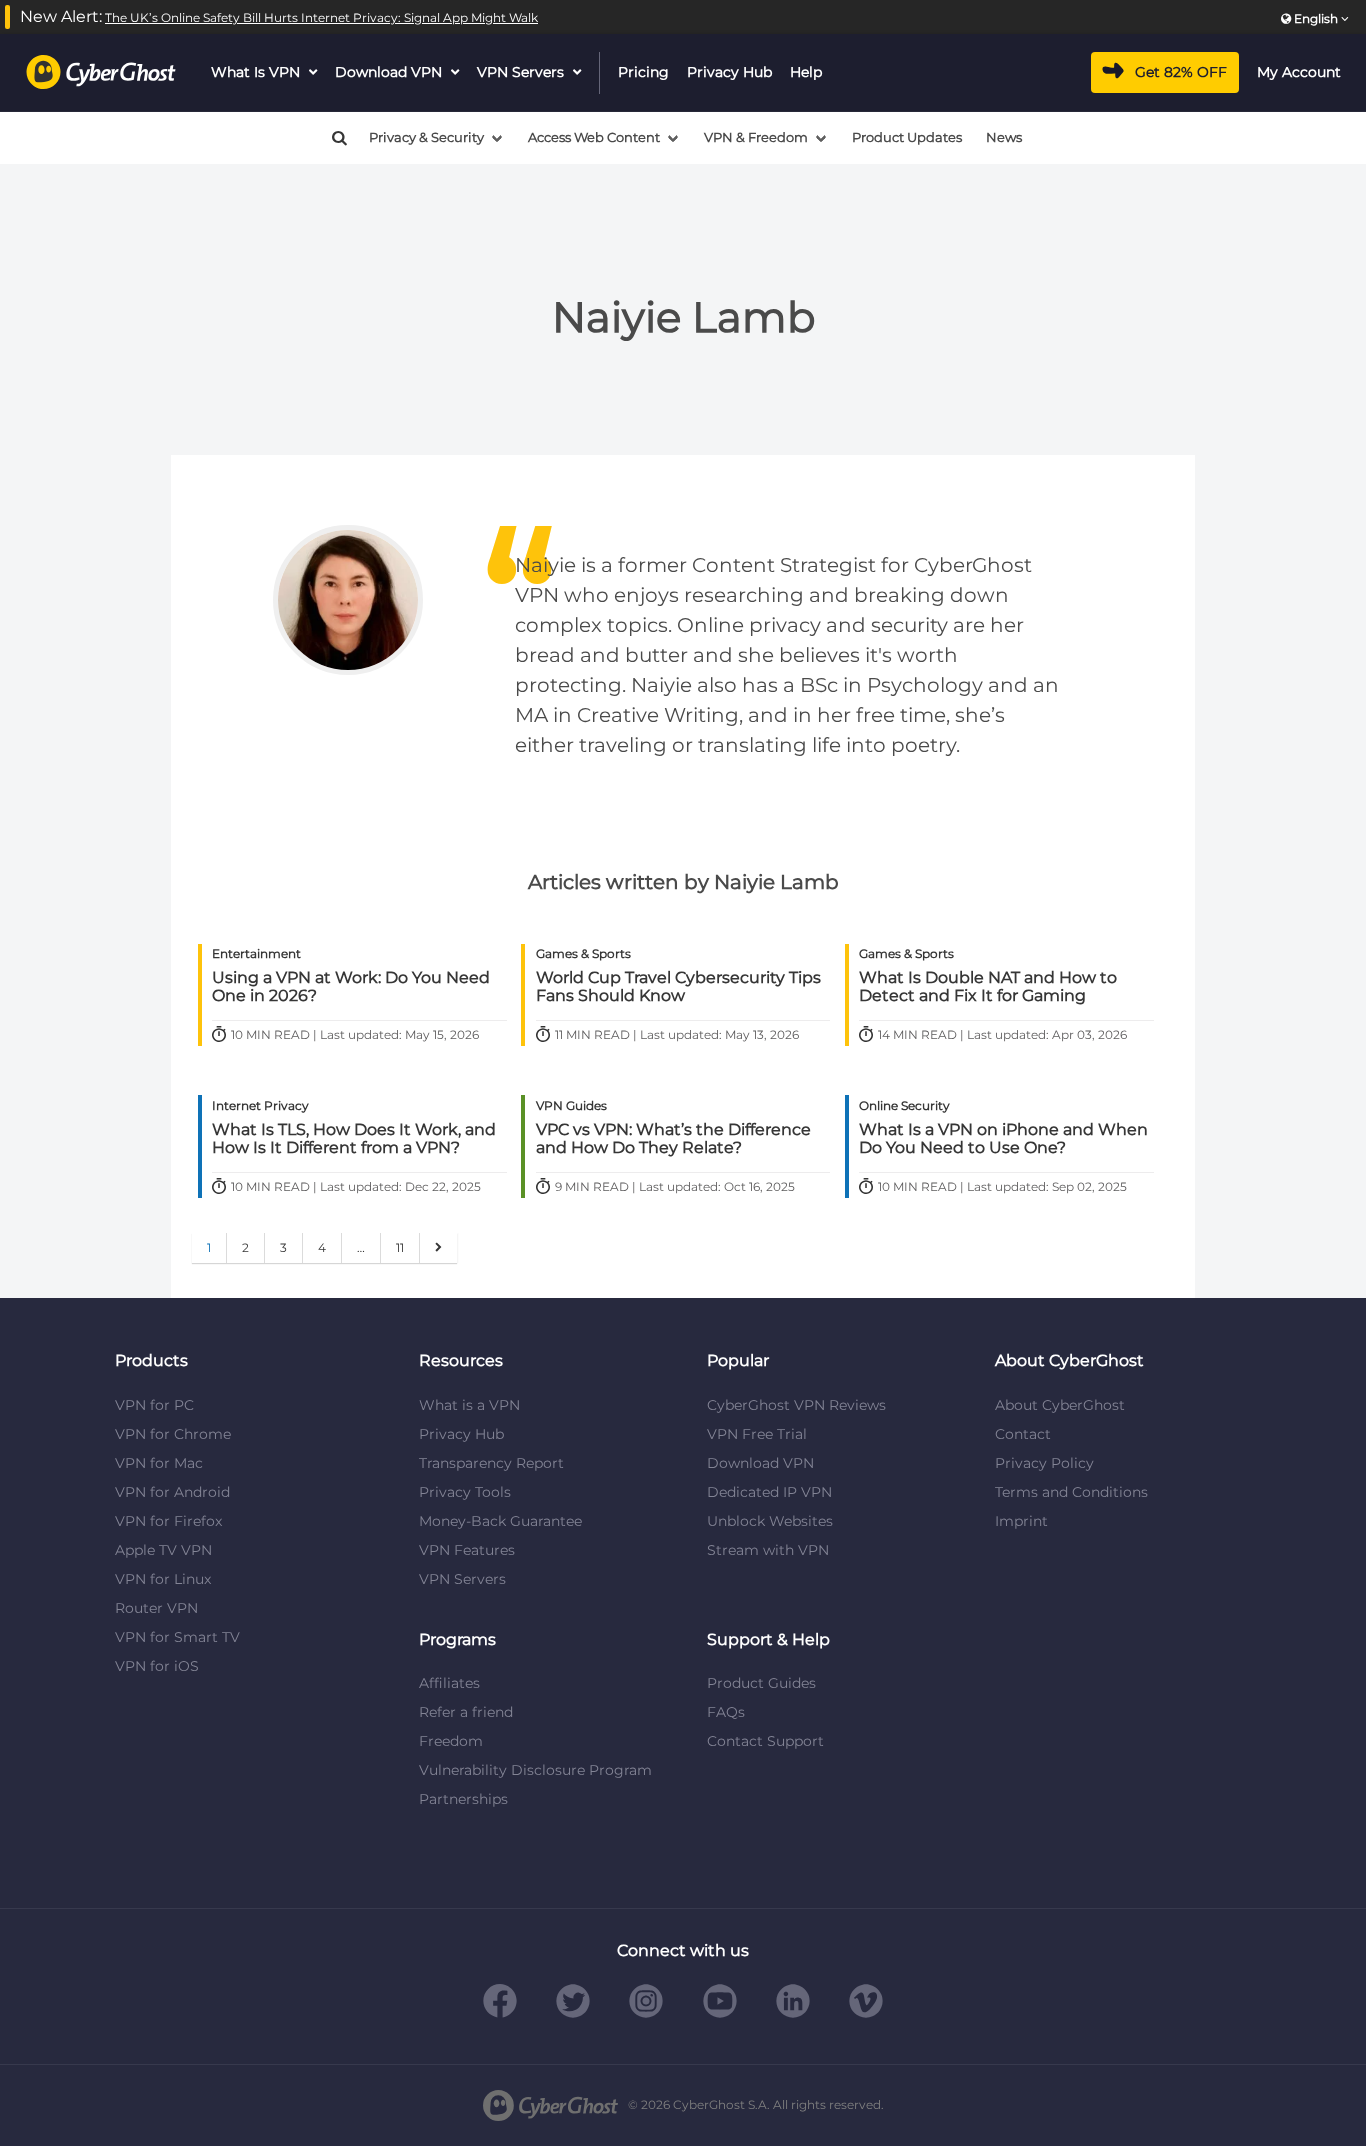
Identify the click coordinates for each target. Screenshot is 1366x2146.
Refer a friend (466, 1712)
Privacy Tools (465, 1492)
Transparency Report (491, 1463)
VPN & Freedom (756, 137)
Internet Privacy (260, 1105)
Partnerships (463, 1799)
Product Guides (761, 1683)
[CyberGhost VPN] (101, 72)
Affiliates (449, 1683)
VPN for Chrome (173, 1434)
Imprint (1021, 1521)
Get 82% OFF (1181, 72)
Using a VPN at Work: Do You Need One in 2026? (351, 987)
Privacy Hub (729, 72)
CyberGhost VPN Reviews (796, 1405)
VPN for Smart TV (177, 1637)
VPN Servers (520, 72)
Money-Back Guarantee (500, 1521)
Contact (1023, 1434)
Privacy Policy (1044, 1463)
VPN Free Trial (757, 1434)
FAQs (726, 1712)
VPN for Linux (163, 1579)
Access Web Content (594, 137)
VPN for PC (154, 1405)
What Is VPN (255, 72)
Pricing (643, 72)
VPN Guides (571, 1105)
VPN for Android (172, 1492)
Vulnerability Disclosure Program (535, 1770)
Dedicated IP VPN (769, 1492)
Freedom (451, 1741)
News (1004, 137)
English (1316, 18)
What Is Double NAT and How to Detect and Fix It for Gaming (988, 987)
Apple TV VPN (163, 1550)
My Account (1299, 72)
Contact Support (765, 1741)
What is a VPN (469, 1405)
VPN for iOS (157, 1666)
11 (400, 1247)
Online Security (904, 1105)
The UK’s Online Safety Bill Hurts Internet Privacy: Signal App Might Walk (321, 17)
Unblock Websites (770, 1521)
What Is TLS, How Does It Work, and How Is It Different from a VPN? (354, 1139)
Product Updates (907, 137)
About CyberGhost (1060, 1405)
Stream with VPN (768, 1550)
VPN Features (467, 1550)
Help (806, 72)
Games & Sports (583, 953)
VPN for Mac (159, 1463)
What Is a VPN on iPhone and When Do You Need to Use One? (1003, 1139)
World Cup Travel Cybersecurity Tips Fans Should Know (678, 987)
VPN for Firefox (168, 1521)
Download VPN (388, 72)
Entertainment (256, 953)
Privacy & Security (426, 137)
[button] (331, 138)
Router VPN (156, 1608)
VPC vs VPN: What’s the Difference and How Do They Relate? (673, 1139)
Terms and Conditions (1071, 1492)
